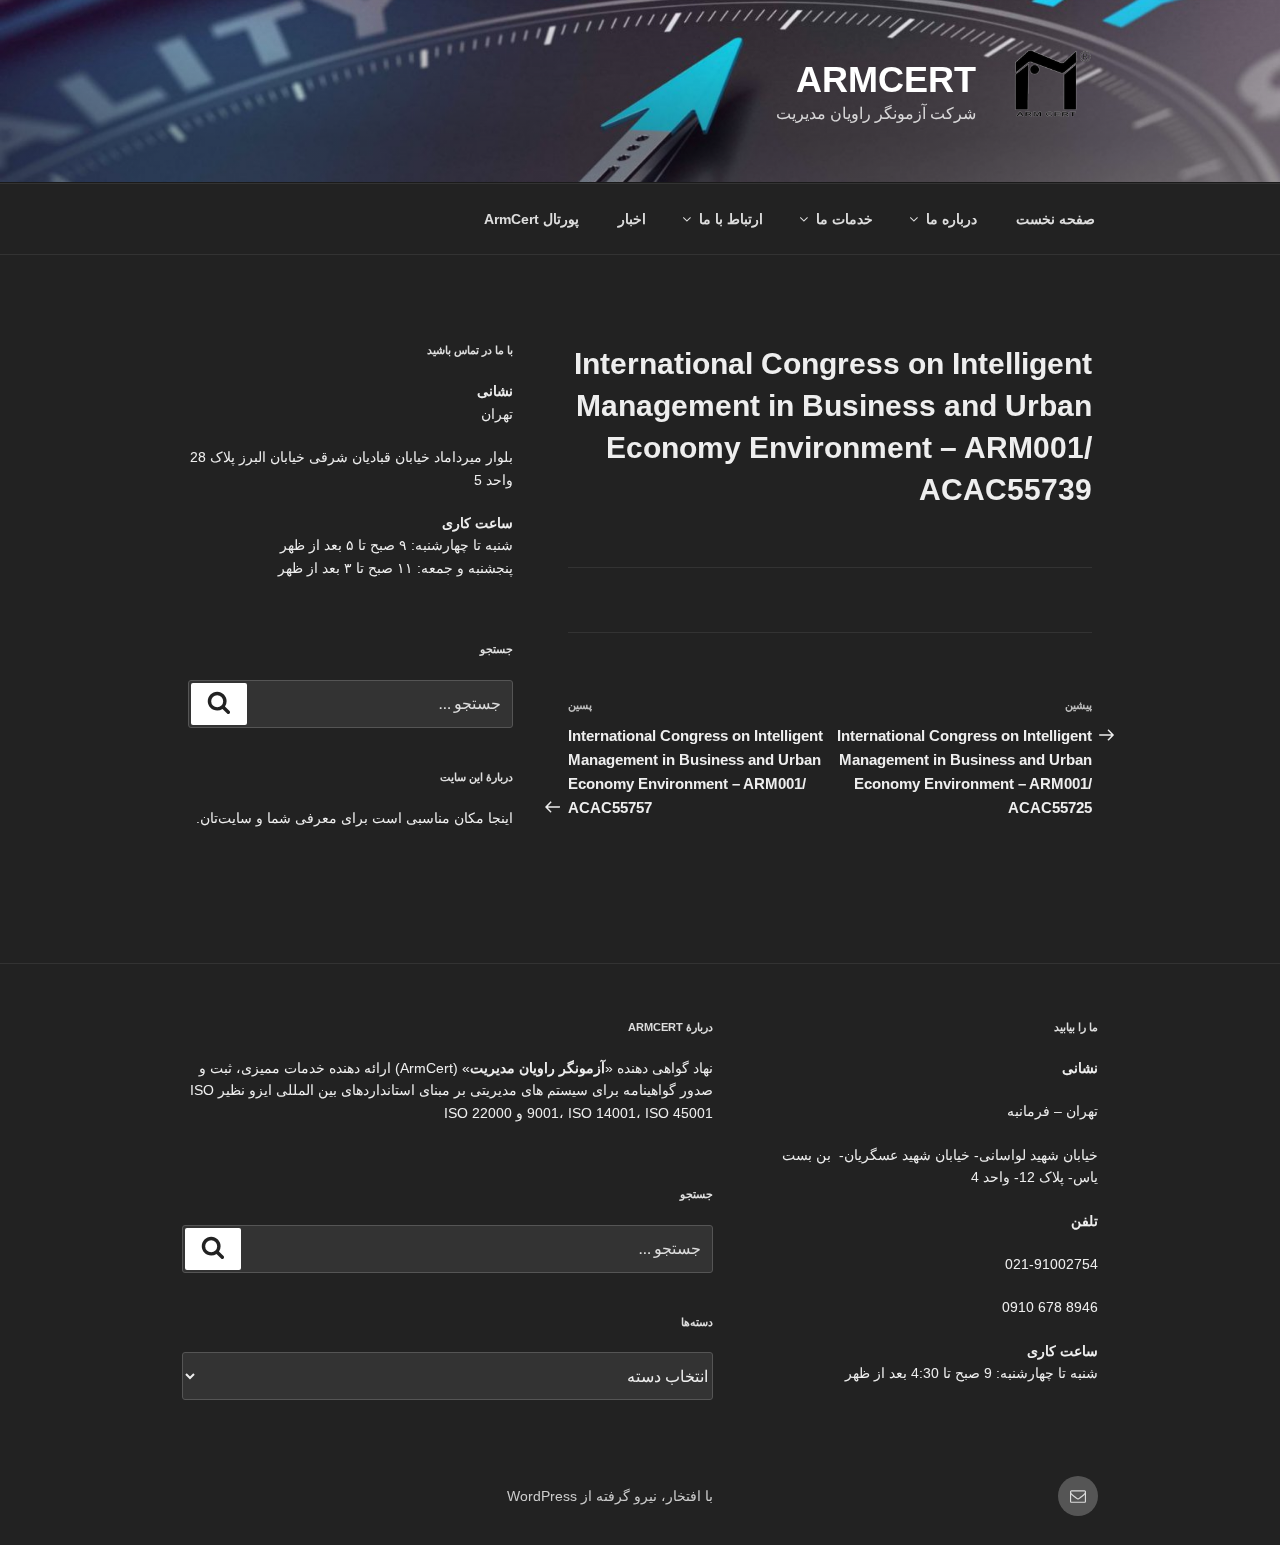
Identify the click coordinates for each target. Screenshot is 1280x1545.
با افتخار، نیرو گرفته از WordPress (610, 1496)
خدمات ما (844, 219)
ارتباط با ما (731, 219)
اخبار (632, 219)
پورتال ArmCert (531, 219)
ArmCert (886, 79)
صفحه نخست (1055, 219)
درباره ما (951, 219)
